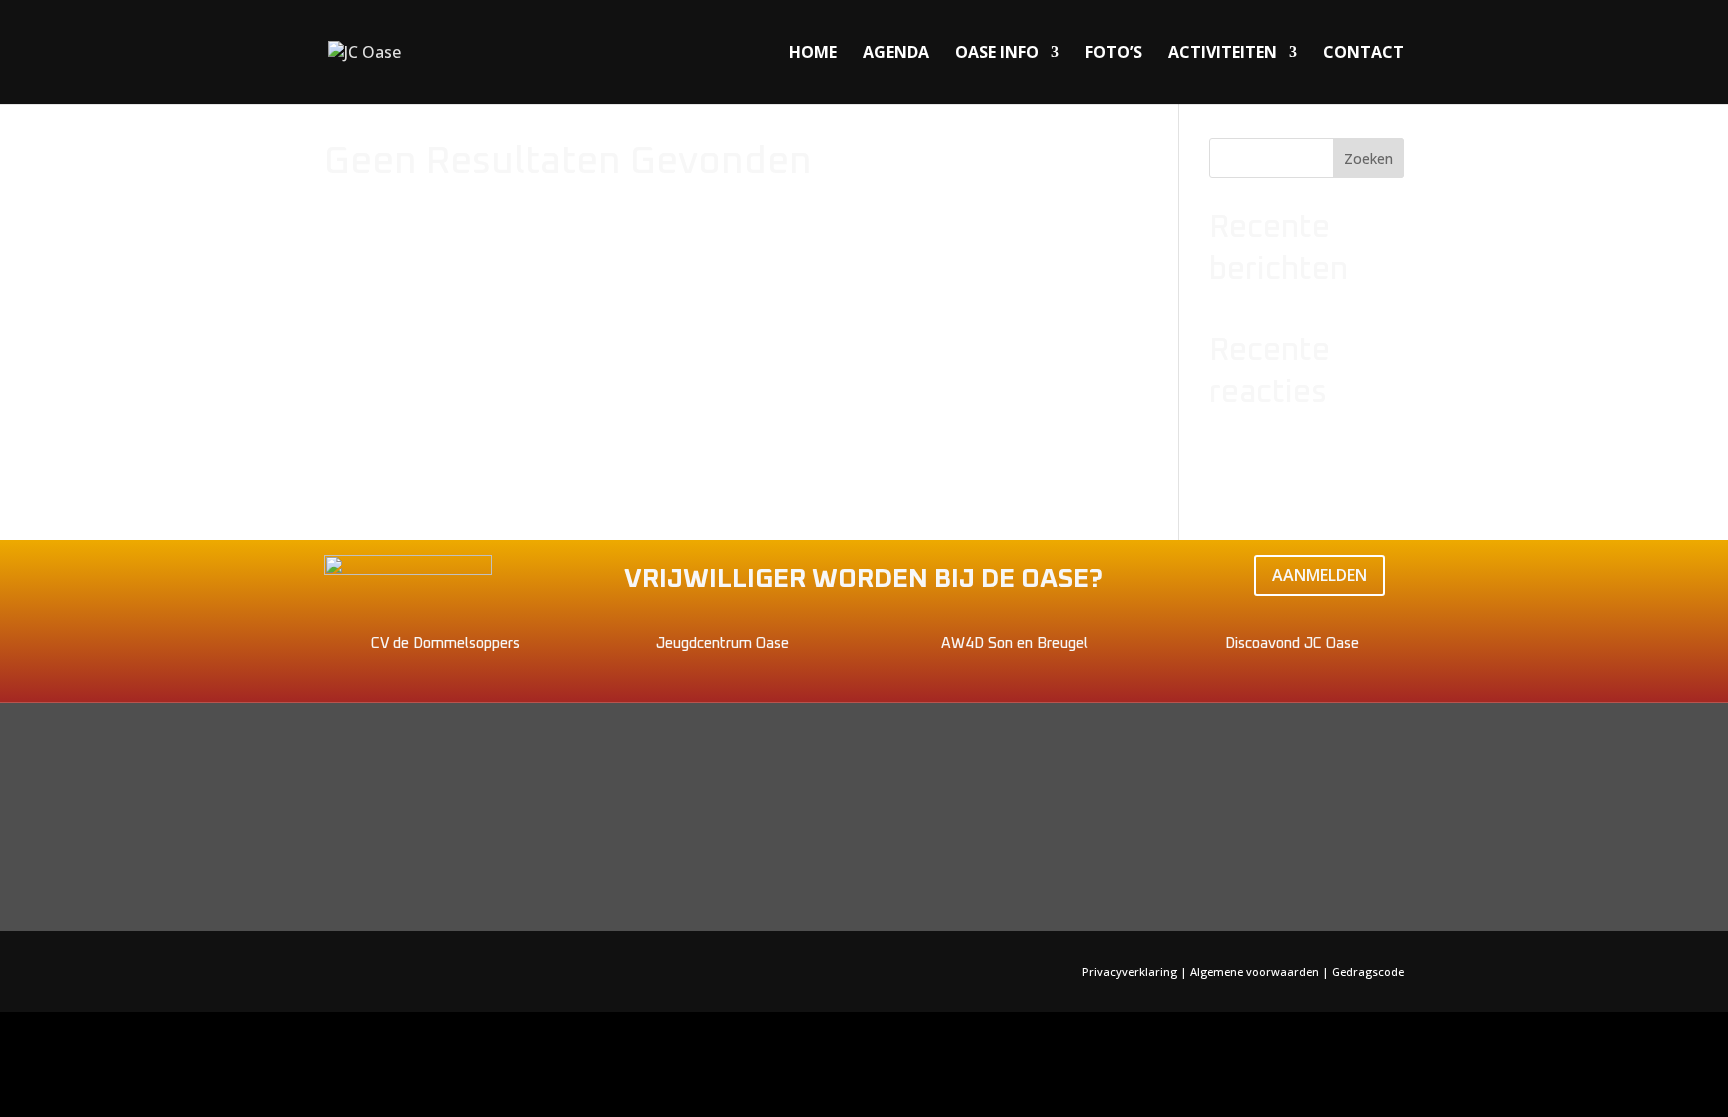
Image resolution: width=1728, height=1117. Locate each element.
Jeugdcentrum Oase (722, 643)
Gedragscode (1368, 971)
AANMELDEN (1319, 575)
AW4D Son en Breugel (1014, 643)
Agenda (896, 54)
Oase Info (997, 54)
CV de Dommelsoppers (445, 643)
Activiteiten (1222, 54)
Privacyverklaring (1131, 971)
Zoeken (1368, 158)
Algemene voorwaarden (1254, 971)
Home (813, 54)
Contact (1363, 54)
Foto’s (1113, 54)
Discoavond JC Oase (1292, 643)
